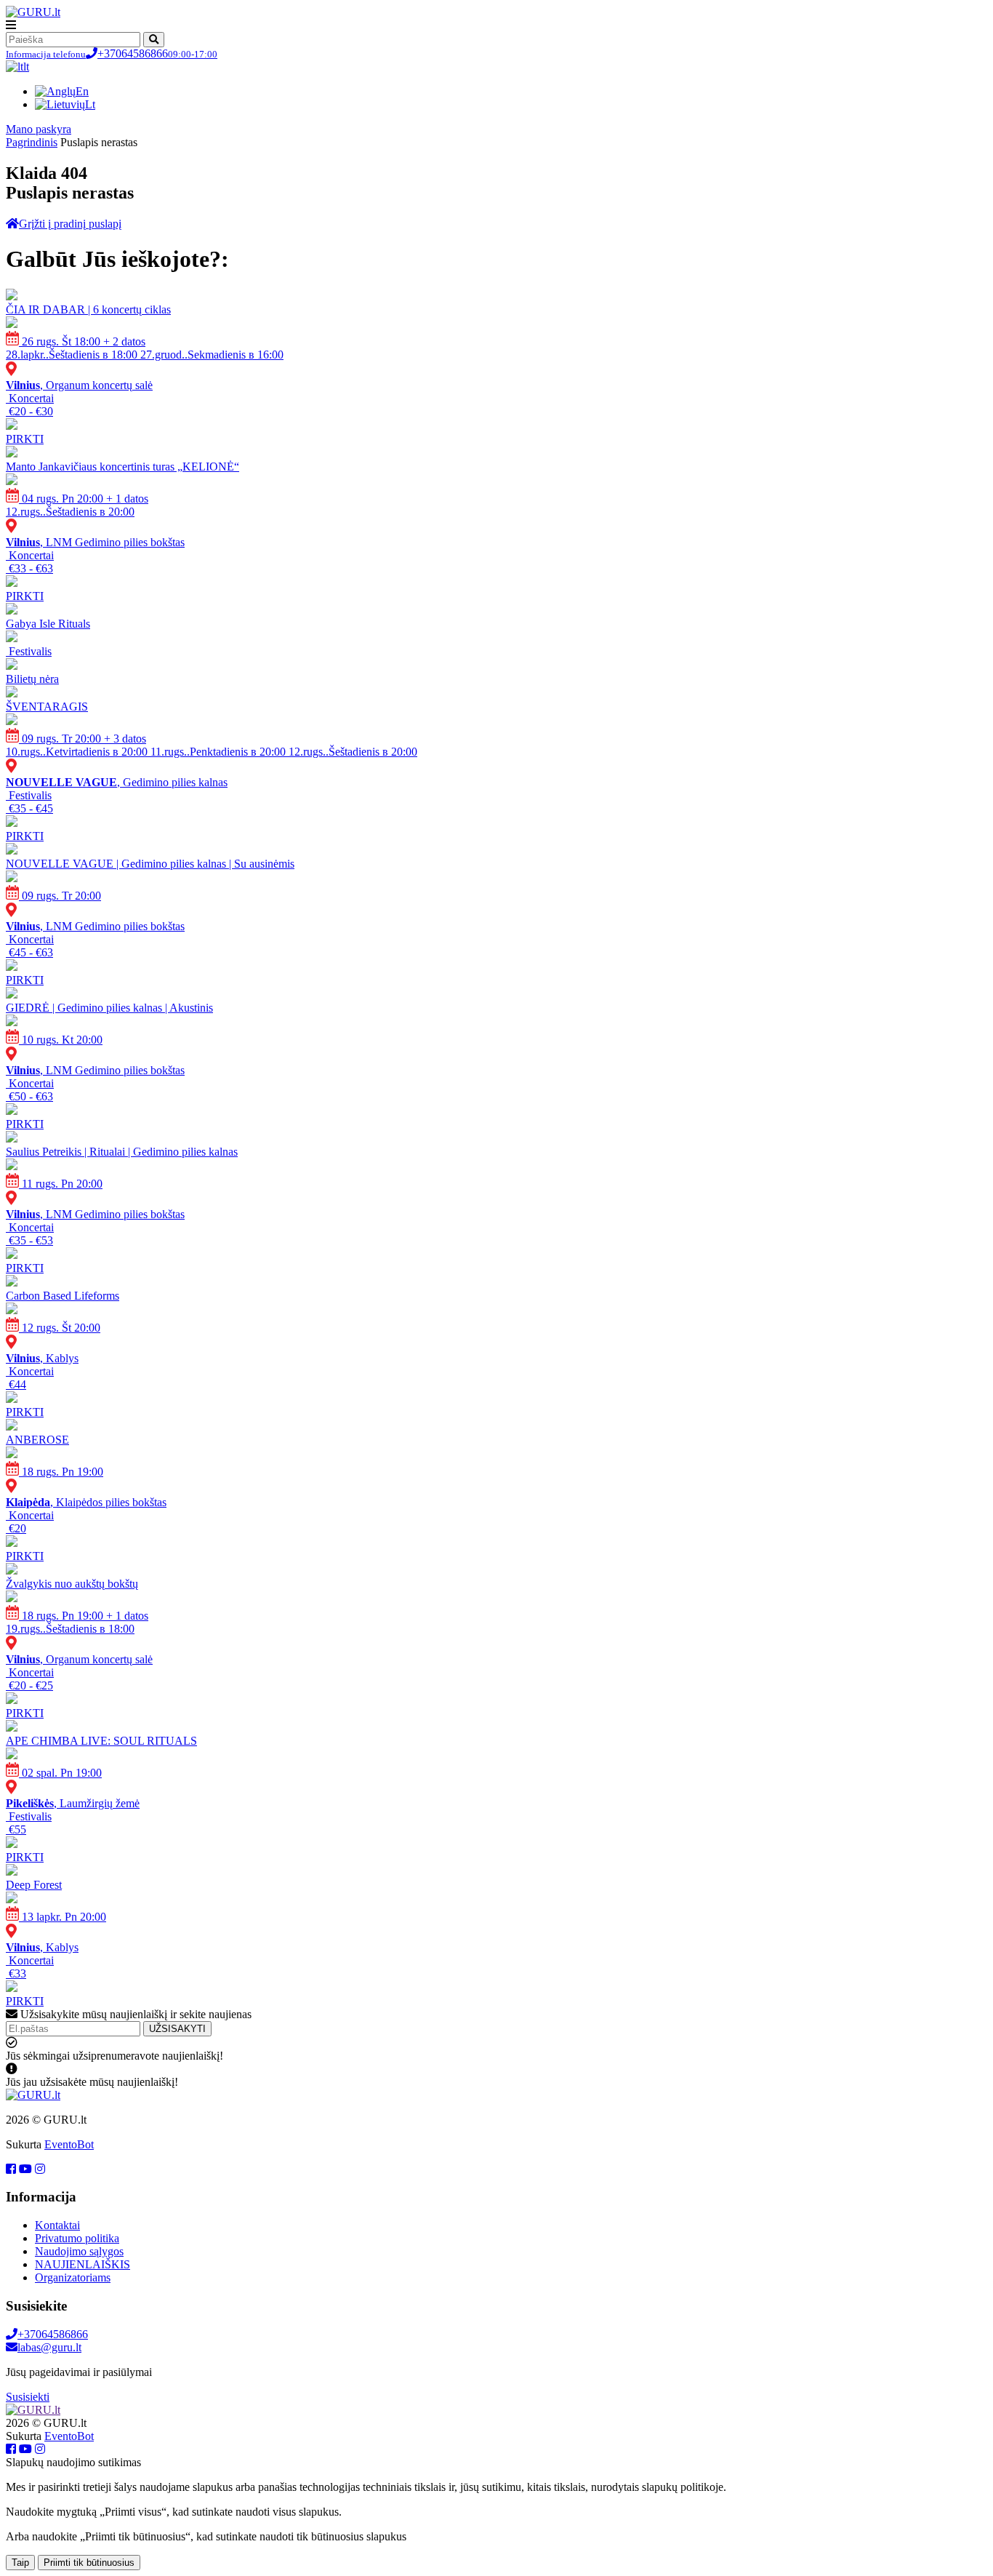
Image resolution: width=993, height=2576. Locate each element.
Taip (20, 2563)
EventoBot (69, 2144)
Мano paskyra (39, 129)
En (82, 91)
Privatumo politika (77, 2238)
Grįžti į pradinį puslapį (70, 224)
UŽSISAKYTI (177, 2029)
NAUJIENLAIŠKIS (83, 2264)
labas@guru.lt (49, 2347)
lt (26, 67)
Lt (90, 104)
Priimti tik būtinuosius (89, 2563)
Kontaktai (57, 2225)
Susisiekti (28, 2397)
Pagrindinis (32, 142)
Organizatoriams (73, 2277)
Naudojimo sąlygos (79, 2251)
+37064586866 (112, 53)
